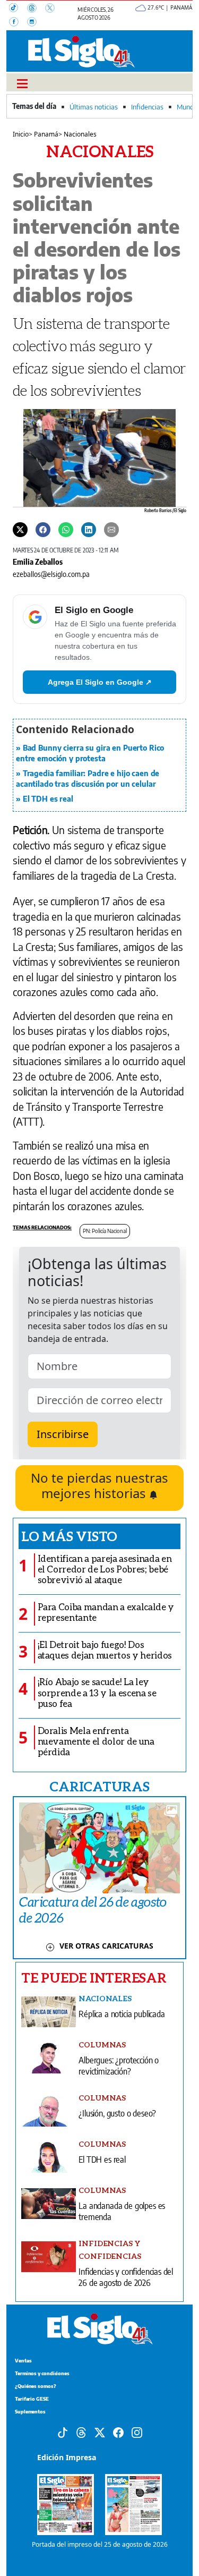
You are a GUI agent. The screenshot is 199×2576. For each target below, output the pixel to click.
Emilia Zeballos (38, 562)
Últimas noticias (94, 107)
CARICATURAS (99, 1786)
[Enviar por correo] (111, 529)
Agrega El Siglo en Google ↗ (100, 682)
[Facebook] (18, 23)
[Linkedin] (89, 529)
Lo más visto (69, 1536)
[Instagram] (35, 23)
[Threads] (36, 9)
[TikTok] (18, 9)
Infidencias (147, 107)
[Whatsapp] (66, 529)
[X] (53, 9)
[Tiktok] (63, 2432)
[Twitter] (20, 529)
